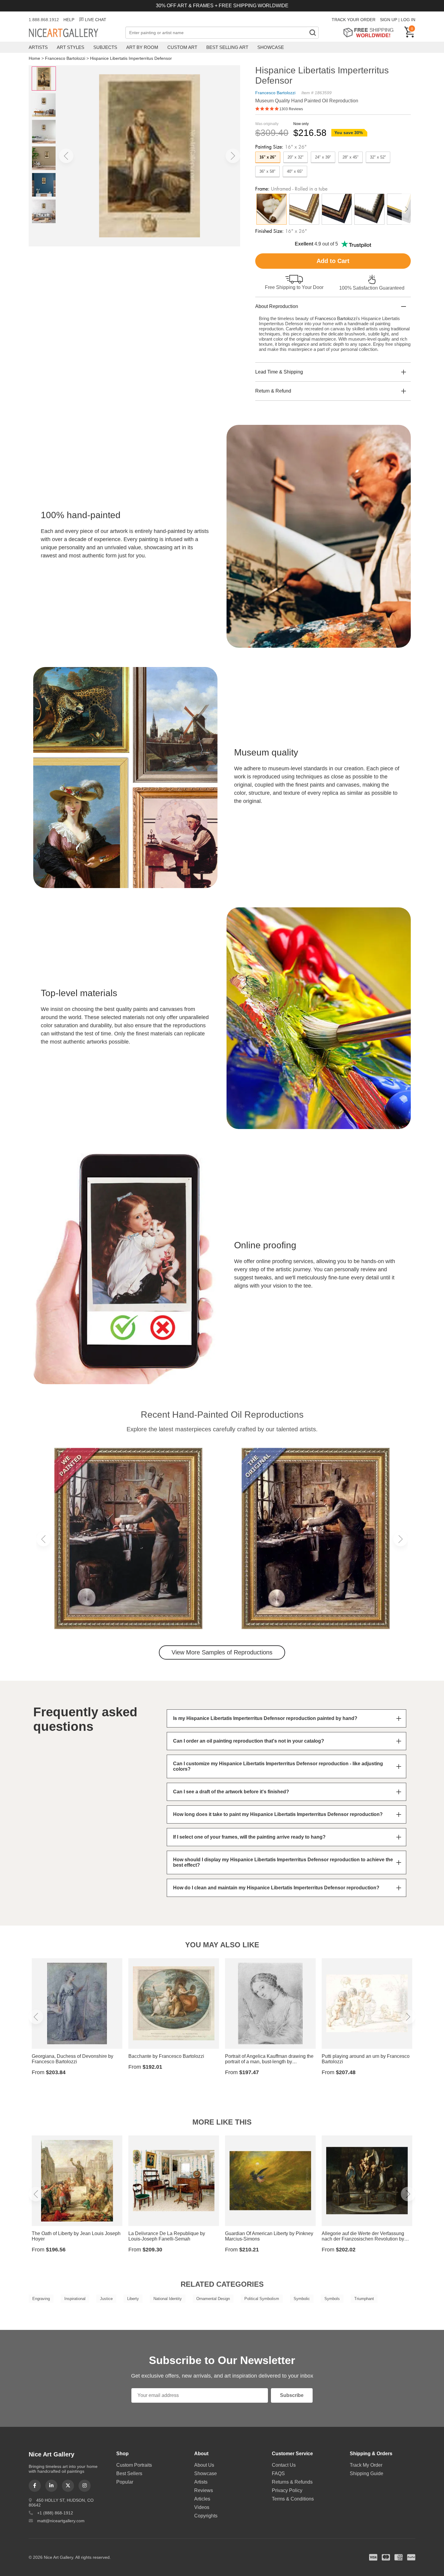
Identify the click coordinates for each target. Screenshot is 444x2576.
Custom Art (182, 47)
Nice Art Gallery (74, 33)
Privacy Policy (287, 2490)
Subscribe (292, 2395)
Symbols (332, 2299)
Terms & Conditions (293, 2499)
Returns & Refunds (292, 2482)
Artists (38, 47)
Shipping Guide (367, 2473)
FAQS (278, 2473)
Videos (202, 2507)
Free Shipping (370, 32)
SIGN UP (389, 20)
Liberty (133, 2299)
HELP (69, 20)
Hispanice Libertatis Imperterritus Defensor (131, 58)
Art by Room (142, 47)
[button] (66, 156)
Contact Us (284, 2465)
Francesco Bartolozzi (65, 58)
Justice (106, 2299)
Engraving (41, 2299)
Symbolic (302, 2299)
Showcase (271, 47)
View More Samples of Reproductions (222, 1652)
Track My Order (366, 2465)
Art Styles (71, 47)
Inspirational (75, 2299)
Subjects (105, 47)
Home (34, 58)
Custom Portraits (134, 2465)
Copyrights (206, 2516)
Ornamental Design (213, 2299)
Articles (202, 2499)
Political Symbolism (262, 2299)
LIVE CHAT (96, 20)
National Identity (168, 2299)
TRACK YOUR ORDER (354, 20)
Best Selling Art (227, 47)
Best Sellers (129, 2473)
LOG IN (408, 20)
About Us (204, 2465)
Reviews (204, 2490)
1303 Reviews (291, 109)
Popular (125, 2482)
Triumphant (364, 2299)
